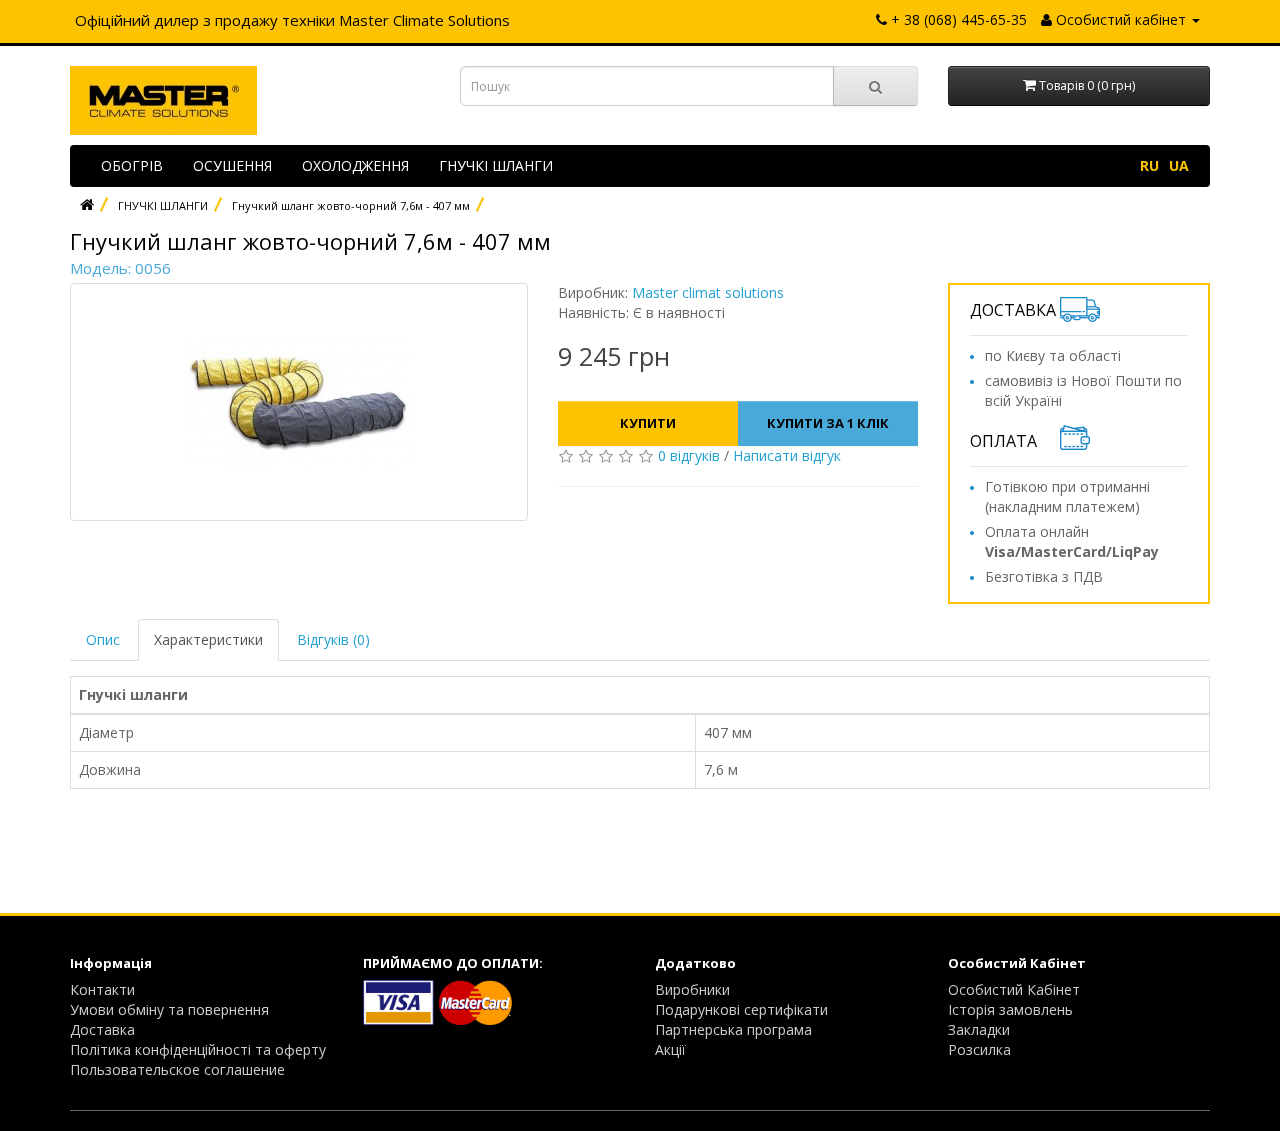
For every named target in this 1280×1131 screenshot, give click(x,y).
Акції (670, 1049)
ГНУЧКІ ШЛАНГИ (496, 165)
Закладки (979, 1029)
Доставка (102, 1029)
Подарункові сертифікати (741, 1009)
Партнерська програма (733, 1029)
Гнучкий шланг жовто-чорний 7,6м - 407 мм (351, 205)
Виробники (692, 989)
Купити (648, 423)
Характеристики (208, 639)
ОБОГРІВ (132, 165)
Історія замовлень (1010, 1009)
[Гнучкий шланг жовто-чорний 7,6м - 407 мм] (299, 402)
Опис (103, 639)
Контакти (102, 989)
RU (1149, 165)
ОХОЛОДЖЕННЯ (355, 165)
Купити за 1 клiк (828, 423)
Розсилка (979, 1049)
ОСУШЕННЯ (232, 165)
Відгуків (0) (333, 639)
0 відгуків (689, 455)
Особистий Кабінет (1014, 989)
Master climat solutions (708, 292)
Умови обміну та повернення (169, 1009)
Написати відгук (787, 455)
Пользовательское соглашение (177, 1069)
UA (1179, 165)
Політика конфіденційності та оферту (198, 1049)
